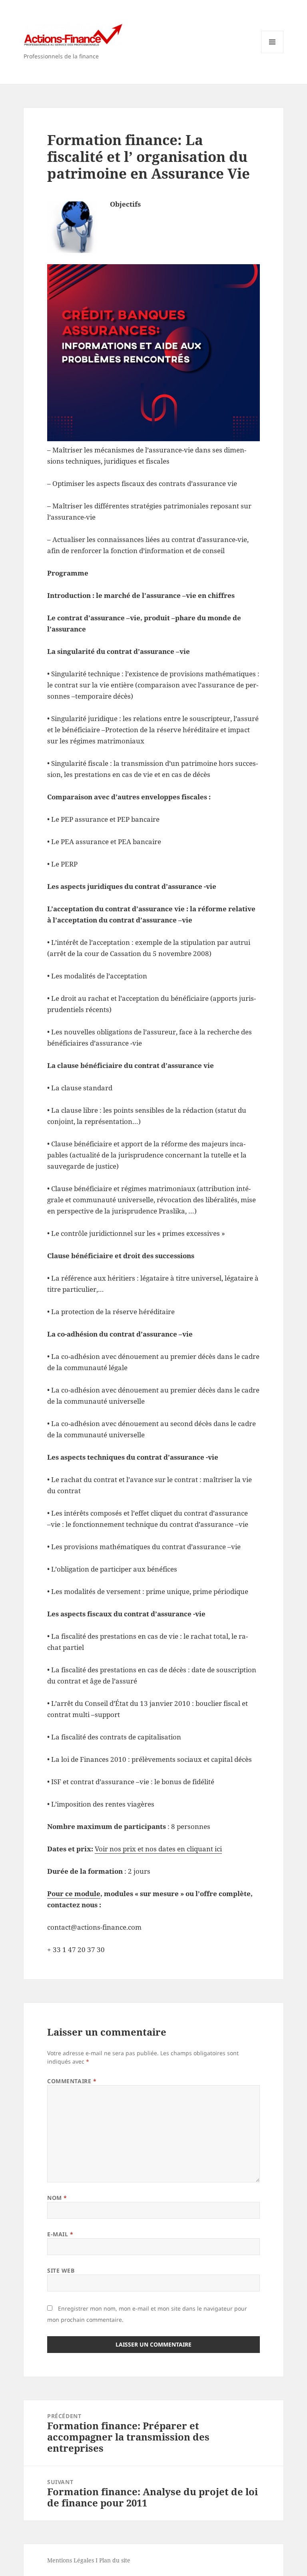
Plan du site (115, 2560)
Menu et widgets (272, 53)
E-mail (60, 2234)
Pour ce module (74, 1894)
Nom (57, 2198)
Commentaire (72, 2081)
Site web (61, 2270)
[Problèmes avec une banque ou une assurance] (153, 353)
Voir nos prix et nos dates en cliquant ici (158, 1849)
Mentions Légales (71, 2560)
